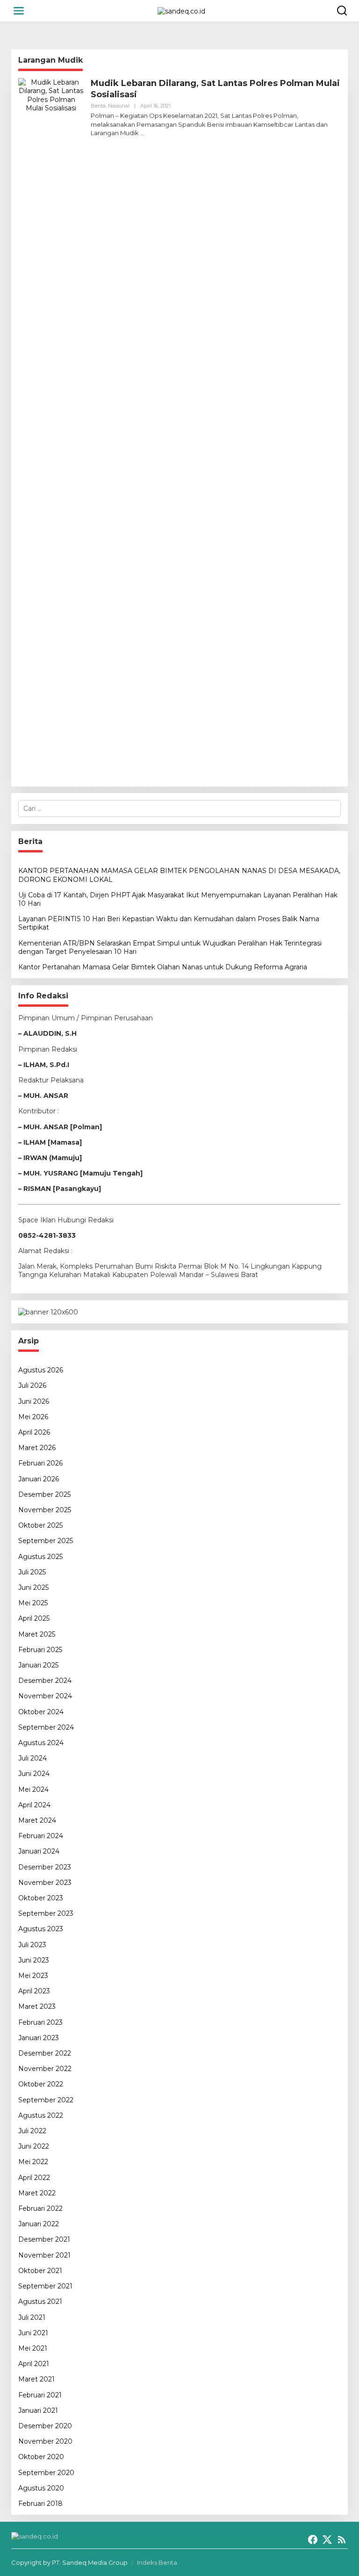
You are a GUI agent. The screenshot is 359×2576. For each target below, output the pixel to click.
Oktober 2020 (41, 2457)
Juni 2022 (34, 2146)
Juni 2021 (33, 2333)
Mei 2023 (33, 1976)
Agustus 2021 (40, 2302)
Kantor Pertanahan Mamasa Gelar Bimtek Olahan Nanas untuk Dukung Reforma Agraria (163, 967)
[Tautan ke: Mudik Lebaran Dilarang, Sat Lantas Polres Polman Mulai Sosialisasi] (51, 428)
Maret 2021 (36, 2379)
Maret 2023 (37, 2006)
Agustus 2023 (41, 1929)
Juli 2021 (32, 2317)
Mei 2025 (33, 1603)
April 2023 (34, 1991)
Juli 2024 (32, 1758)
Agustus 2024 (41, 1743)
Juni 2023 (34, 1960)
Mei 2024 (33, 1789)
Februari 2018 (40, 2504)
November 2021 (44, 2255)
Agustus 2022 (41, 2115)
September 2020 (46, 2473)
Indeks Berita (157, 2562)
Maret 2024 (37, 1820)
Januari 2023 (39, 2038)
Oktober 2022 (41, 2084)
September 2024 (46, 1727)
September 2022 (46, 2100)
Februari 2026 (40, 1463)
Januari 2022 (39, 2224)
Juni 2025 (33, 1587)
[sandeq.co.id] (181, 10)
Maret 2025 (37, 1634)
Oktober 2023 (41, 1898)
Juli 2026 (32, 1385)
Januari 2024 (39, 1851)
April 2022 (34, 2178)
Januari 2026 (39, 1479)
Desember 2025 (44, 1494)
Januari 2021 (38, 2410)
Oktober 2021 (40, 2271)
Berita (98, 106)
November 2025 (45, 1510)
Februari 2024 (41, 1836)
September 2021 (45, 2286)
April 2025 (34, 1618)
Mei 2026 (33, 1417)
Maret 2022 (37, 2193)
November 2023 (45, 1883)
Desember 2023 (45, 1867)
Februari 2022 (40, 2208)
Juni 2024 (34, 1774)
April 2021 (34, 2364)
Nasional (119, 106)
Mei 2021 (33, 2348)
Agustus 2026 (41, 1370)
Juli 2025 (32, 1572)
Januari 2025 (38, 1665)
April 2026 (34, 1432)
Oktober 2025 (40, 1525)
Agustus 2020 (41, 2488)
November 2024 (45, 1696)
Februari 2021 (40, 2395)
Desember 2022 (45, 2053)
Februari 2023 (40, 2022)
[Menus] (19, 11)
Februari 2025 (40, 1650)
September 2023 (46, 1913)
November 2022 (45, 2069)
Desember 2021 (44, 2239)
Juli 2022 (32, 2131)
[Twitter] (327, 2540)
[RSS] (342, 2540)
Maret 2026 (37, 1448)
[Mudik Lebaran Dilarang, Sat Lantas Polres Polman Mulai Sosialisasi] (142, 133)
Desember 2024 (45, 1681)
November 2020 (45, 2441)
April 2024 (34, 1805)
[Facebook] (313, 2540)
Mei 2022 (33, 2162)
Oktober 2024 (41, 1712)
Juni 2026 (34, 1401)
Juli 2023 (32, 1945)
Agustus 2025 (40, 1557)
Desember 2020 (45, 2426)
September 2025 (46, 1541)
